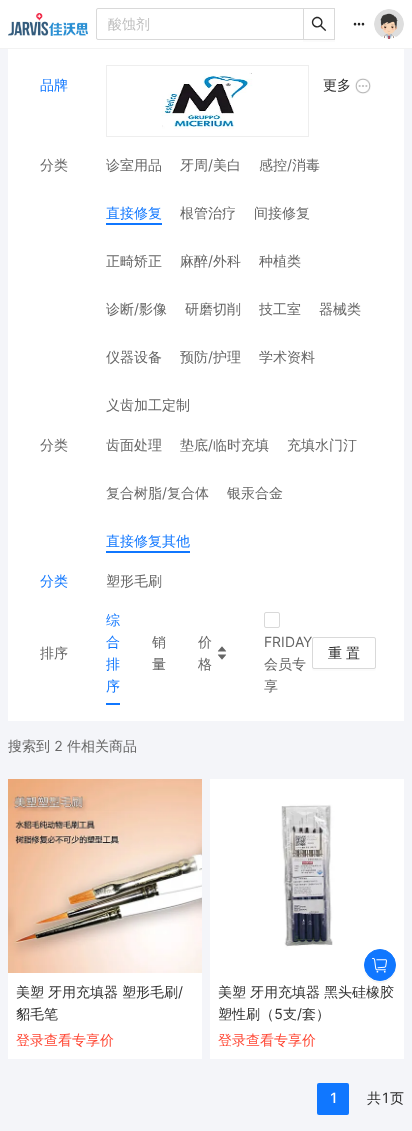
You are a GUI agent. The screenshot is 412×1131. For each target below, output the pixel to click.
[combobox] (200, 24)
